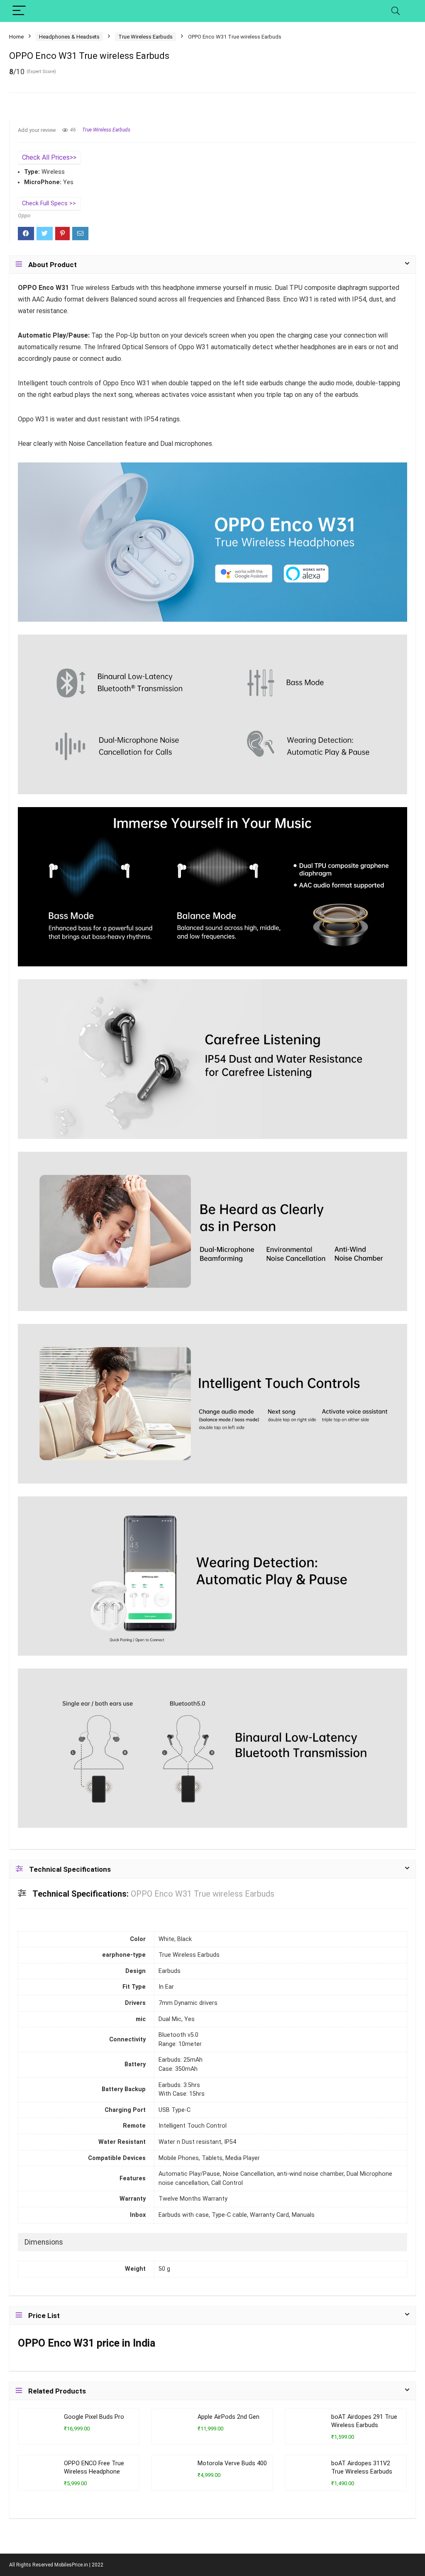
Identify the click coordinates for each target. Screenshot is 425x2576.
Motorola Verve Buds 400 (232, 2463)
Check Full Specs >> (49, 203)
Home (16, 37)
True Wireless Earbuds (145, 37)
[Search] (396, 11)
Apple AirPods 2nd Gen (228, 2417)
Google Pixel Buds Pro (94, 2417)
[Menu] (19, 11)
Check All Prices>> (49, 157)
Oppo (24, 215)
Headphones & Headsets (69, 37)
